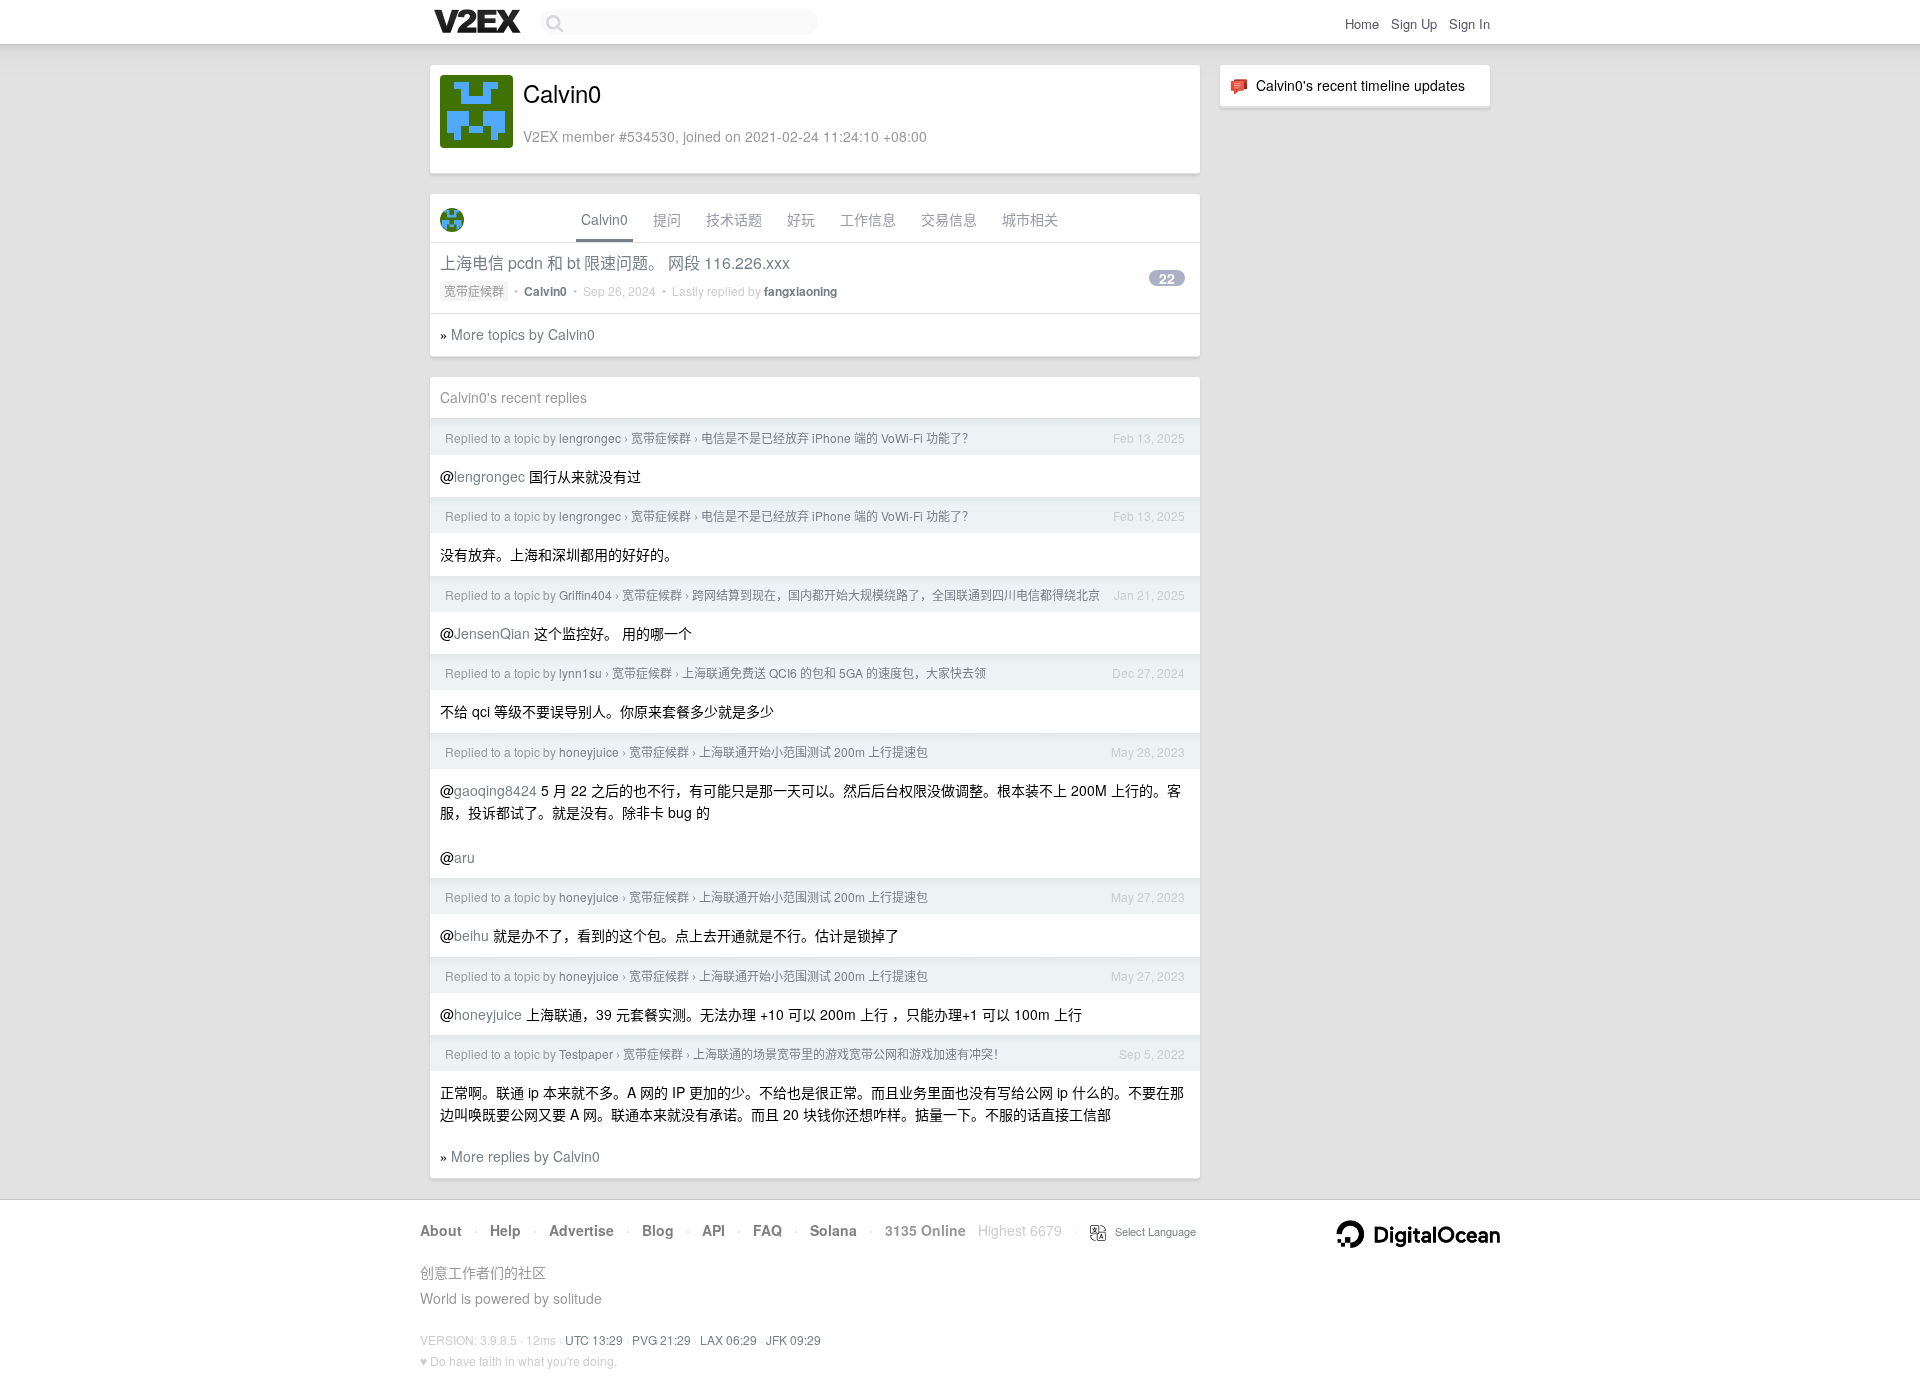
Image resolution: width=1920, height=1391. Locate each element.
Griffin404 (585, 594)
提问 (667, 219)
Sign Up (1414, 23)
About (441, 1230)
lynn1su (580, 672)
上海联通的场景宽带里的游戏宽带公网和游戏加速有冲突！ (849, 1053)
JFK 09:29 (793, 1339)
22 (1167, 278)
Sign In (1469, 23)
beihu (471, 935)
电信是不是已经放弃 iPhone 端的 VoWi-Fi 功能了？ (837, 437)
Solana (833, 1230)
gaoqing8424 (495, 790)
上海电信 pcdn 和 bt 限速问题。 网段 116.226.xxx (615, 262)
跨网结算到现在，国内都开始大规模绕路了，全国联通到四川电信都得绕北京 (896, 594)
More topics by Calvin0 (523, 334)
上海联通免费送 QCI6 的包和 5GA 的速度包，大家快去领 (834, 672)
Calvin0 (604, 219)
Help (505, 1230)
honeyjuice (589, 751)
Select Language (1151, 1231)
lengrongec (590, 437)
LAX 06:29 (728, 1339)
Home (1362, 23)
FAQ (767, 1230)
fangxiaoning (800, 291)
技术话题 (734, 219)
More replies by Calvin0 (525, 1156)
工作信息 (868, 219)
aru (464, 857)
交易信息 (949, 219)
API (713, 1230)
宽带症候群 (474, 290)
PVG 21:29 (661, 1339)
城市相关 (1030, 219)
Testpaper (586, 1053)
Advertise (581, 1230)
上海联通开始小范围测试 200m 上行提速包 (813, 751)
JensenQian (492, 633)
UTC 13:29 (594, 1339)
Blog (658, 1230)
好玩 (801, 219)
